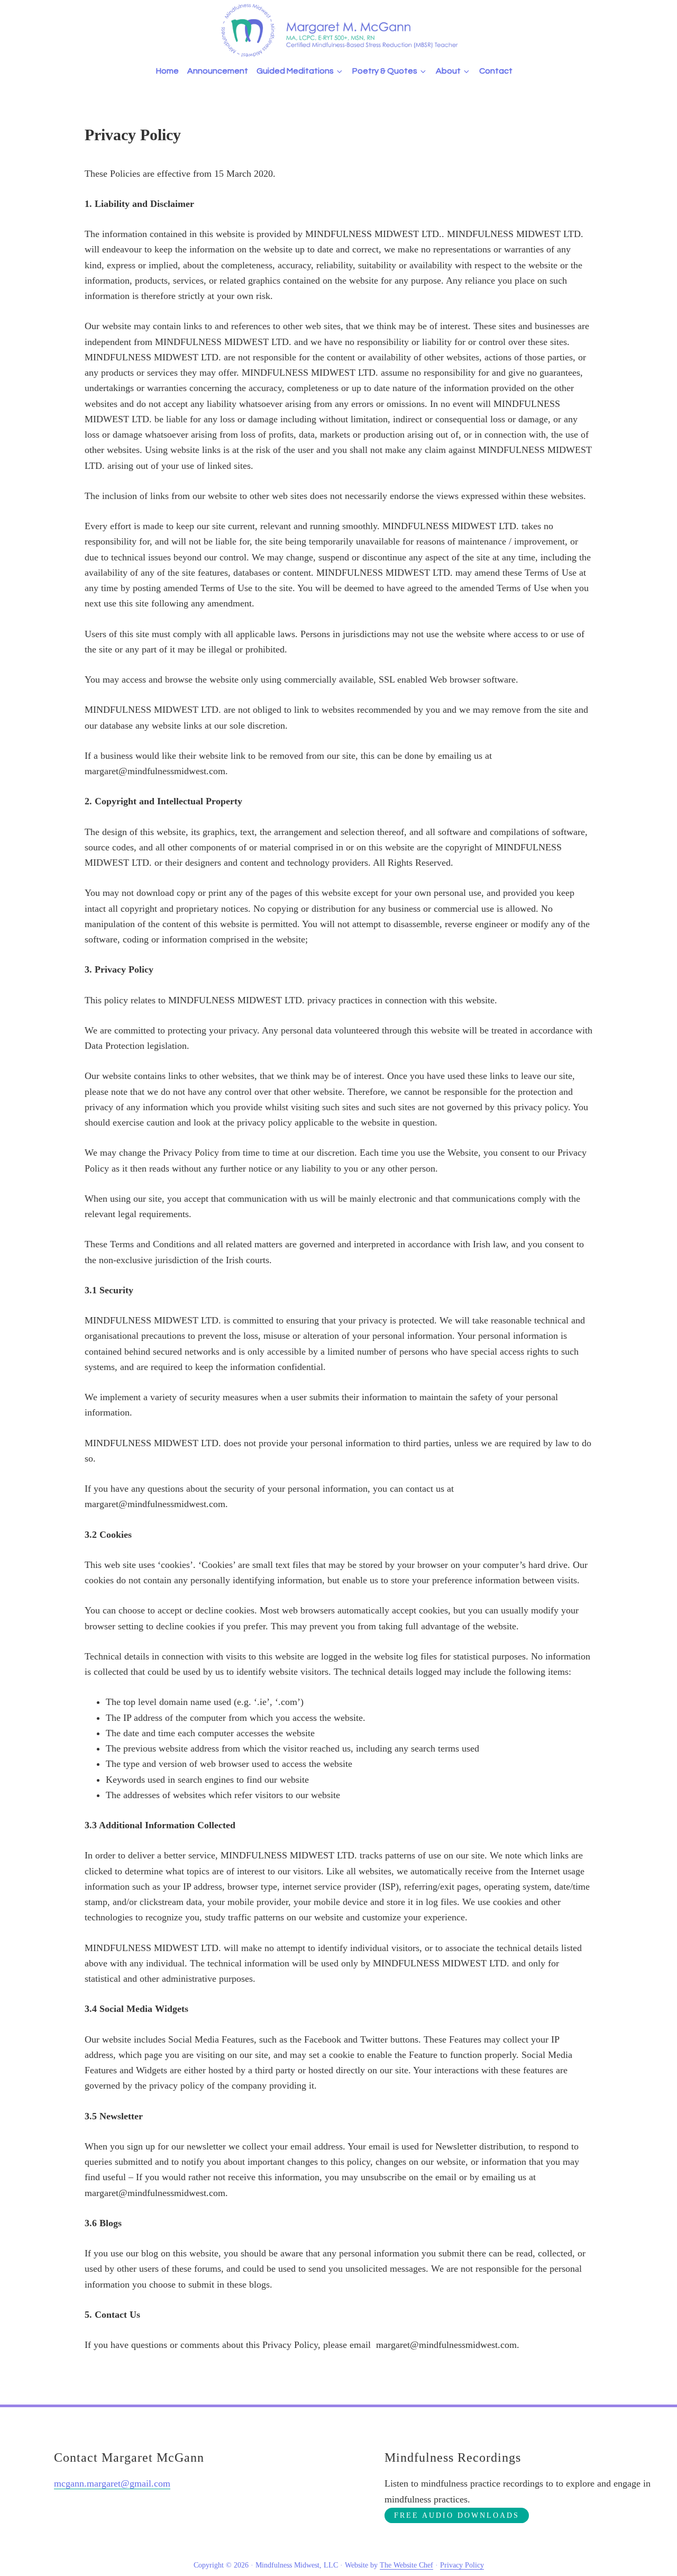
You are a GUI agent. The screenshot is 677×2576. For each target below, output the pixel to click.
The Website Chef (406, 2565)
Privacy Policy (462, 2565)
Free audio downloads (457, 2515)
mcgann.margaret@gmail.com (112, 2483)
